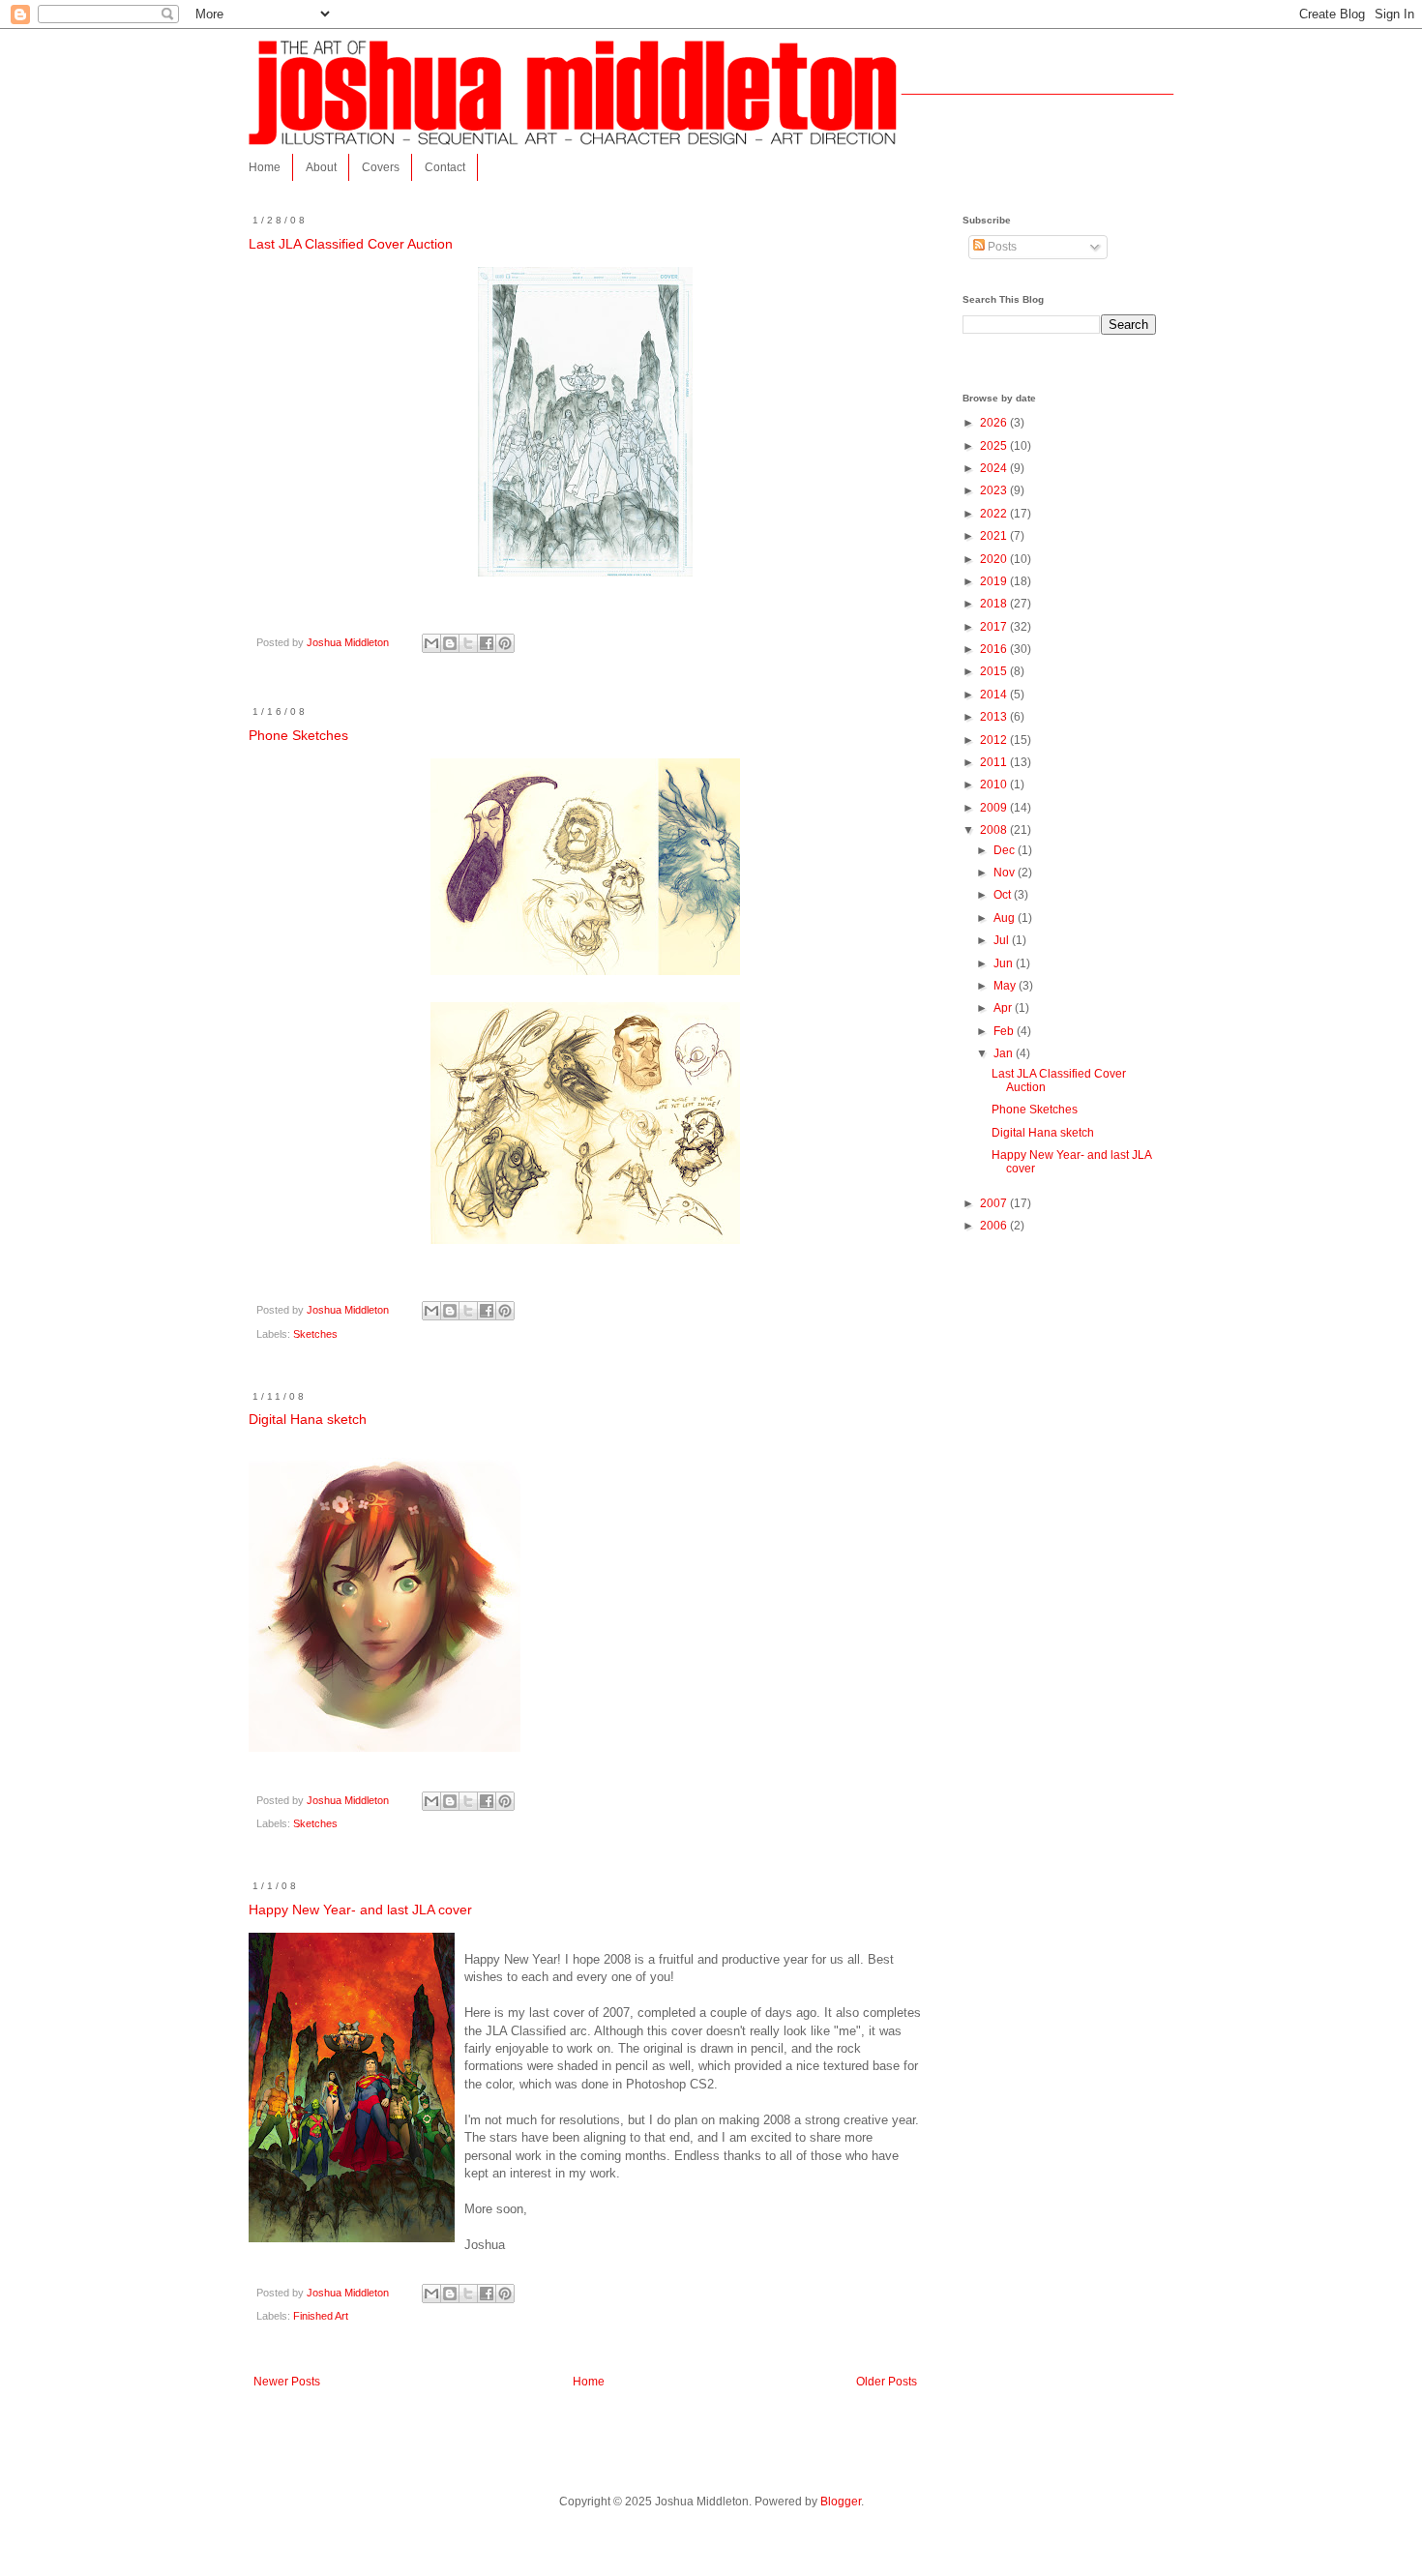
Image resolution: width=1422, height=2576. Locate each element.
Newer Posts (287, 2382)
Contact (445, 167)
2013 (995, 717)
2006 (995, 1226)
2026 (995, 423)
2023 (995, 490)
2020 (995, 559)
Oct (1004, 895)
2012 (995, 740)
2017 (995, 627)
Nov (1006, 873)
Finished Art (321, 2316)
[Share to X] (468, 643)
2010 (995, 785)
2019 (995, 581)
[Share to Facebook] (487, 643)
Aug (1006, 918)
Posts (1001, 247)
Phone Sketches (298, 735)
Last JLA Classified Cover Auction (351, 244)
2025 (995, 446)
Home (265, 167)
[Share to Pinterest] (505, 643)
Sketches (315, 1334)
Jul (1003, 940)
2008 (995, 830)
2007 (995, 1203)
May (1006, 986)
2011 (995, 762)
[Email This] (431, 643)
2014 (995, 695)
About (321, 167)
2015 (995, 671)
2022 (995, 514)
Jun (1005, 963)
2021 (995, 536)
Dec (1006, 850)
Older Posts (887, 2382)
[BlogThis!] (450, 643)
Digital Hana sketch (308, 1419)
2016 (995, 649)
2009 (995, 808)
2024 (995, 468)
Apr (1004, 1008)
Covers (381, 167)
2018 (995, 604)
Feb (1005, 1031)
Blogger (841, 2502)
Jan (1005, 1053)
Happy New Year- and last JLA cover (360, 1910)
